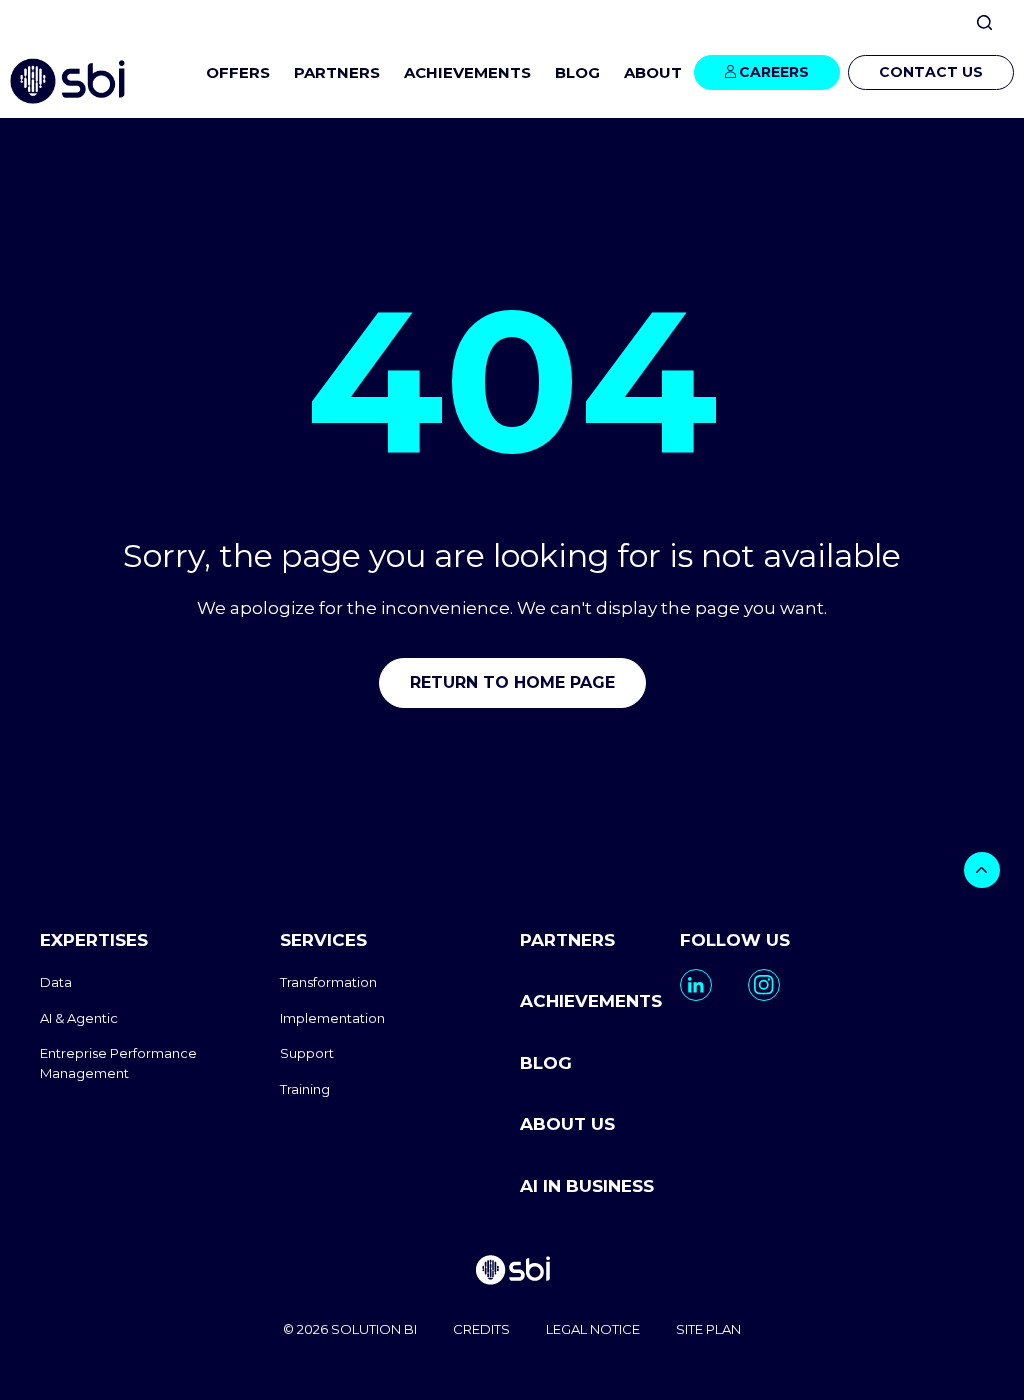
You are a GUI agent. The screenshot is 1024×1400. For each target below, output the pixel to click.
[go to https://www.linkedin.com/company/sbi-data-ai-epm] (696, 985)
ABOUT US (567, 1124)
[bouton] (982, 870)
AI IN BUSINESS (587, 1186)
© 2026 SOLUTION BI (350, 1329)
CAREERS (774, 72)
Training (305, 1089)
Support (307, 1053)
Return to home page (512, 682)
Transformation (328, 982)
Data (56, 982)
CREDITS (481, 1329)
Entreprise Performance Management (118, 1063)
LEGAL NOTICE (593, 1329)
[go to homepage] (512, 1272)
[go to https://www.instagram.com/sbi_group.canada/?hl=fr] (764, 985)
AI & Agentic (79, 1018)
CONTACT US (931, 72)
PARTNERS (337, 72)
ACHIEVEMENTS (467, 72)
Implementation (332, 1018)
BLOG (577, 72)
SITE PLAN (708, 1329)
